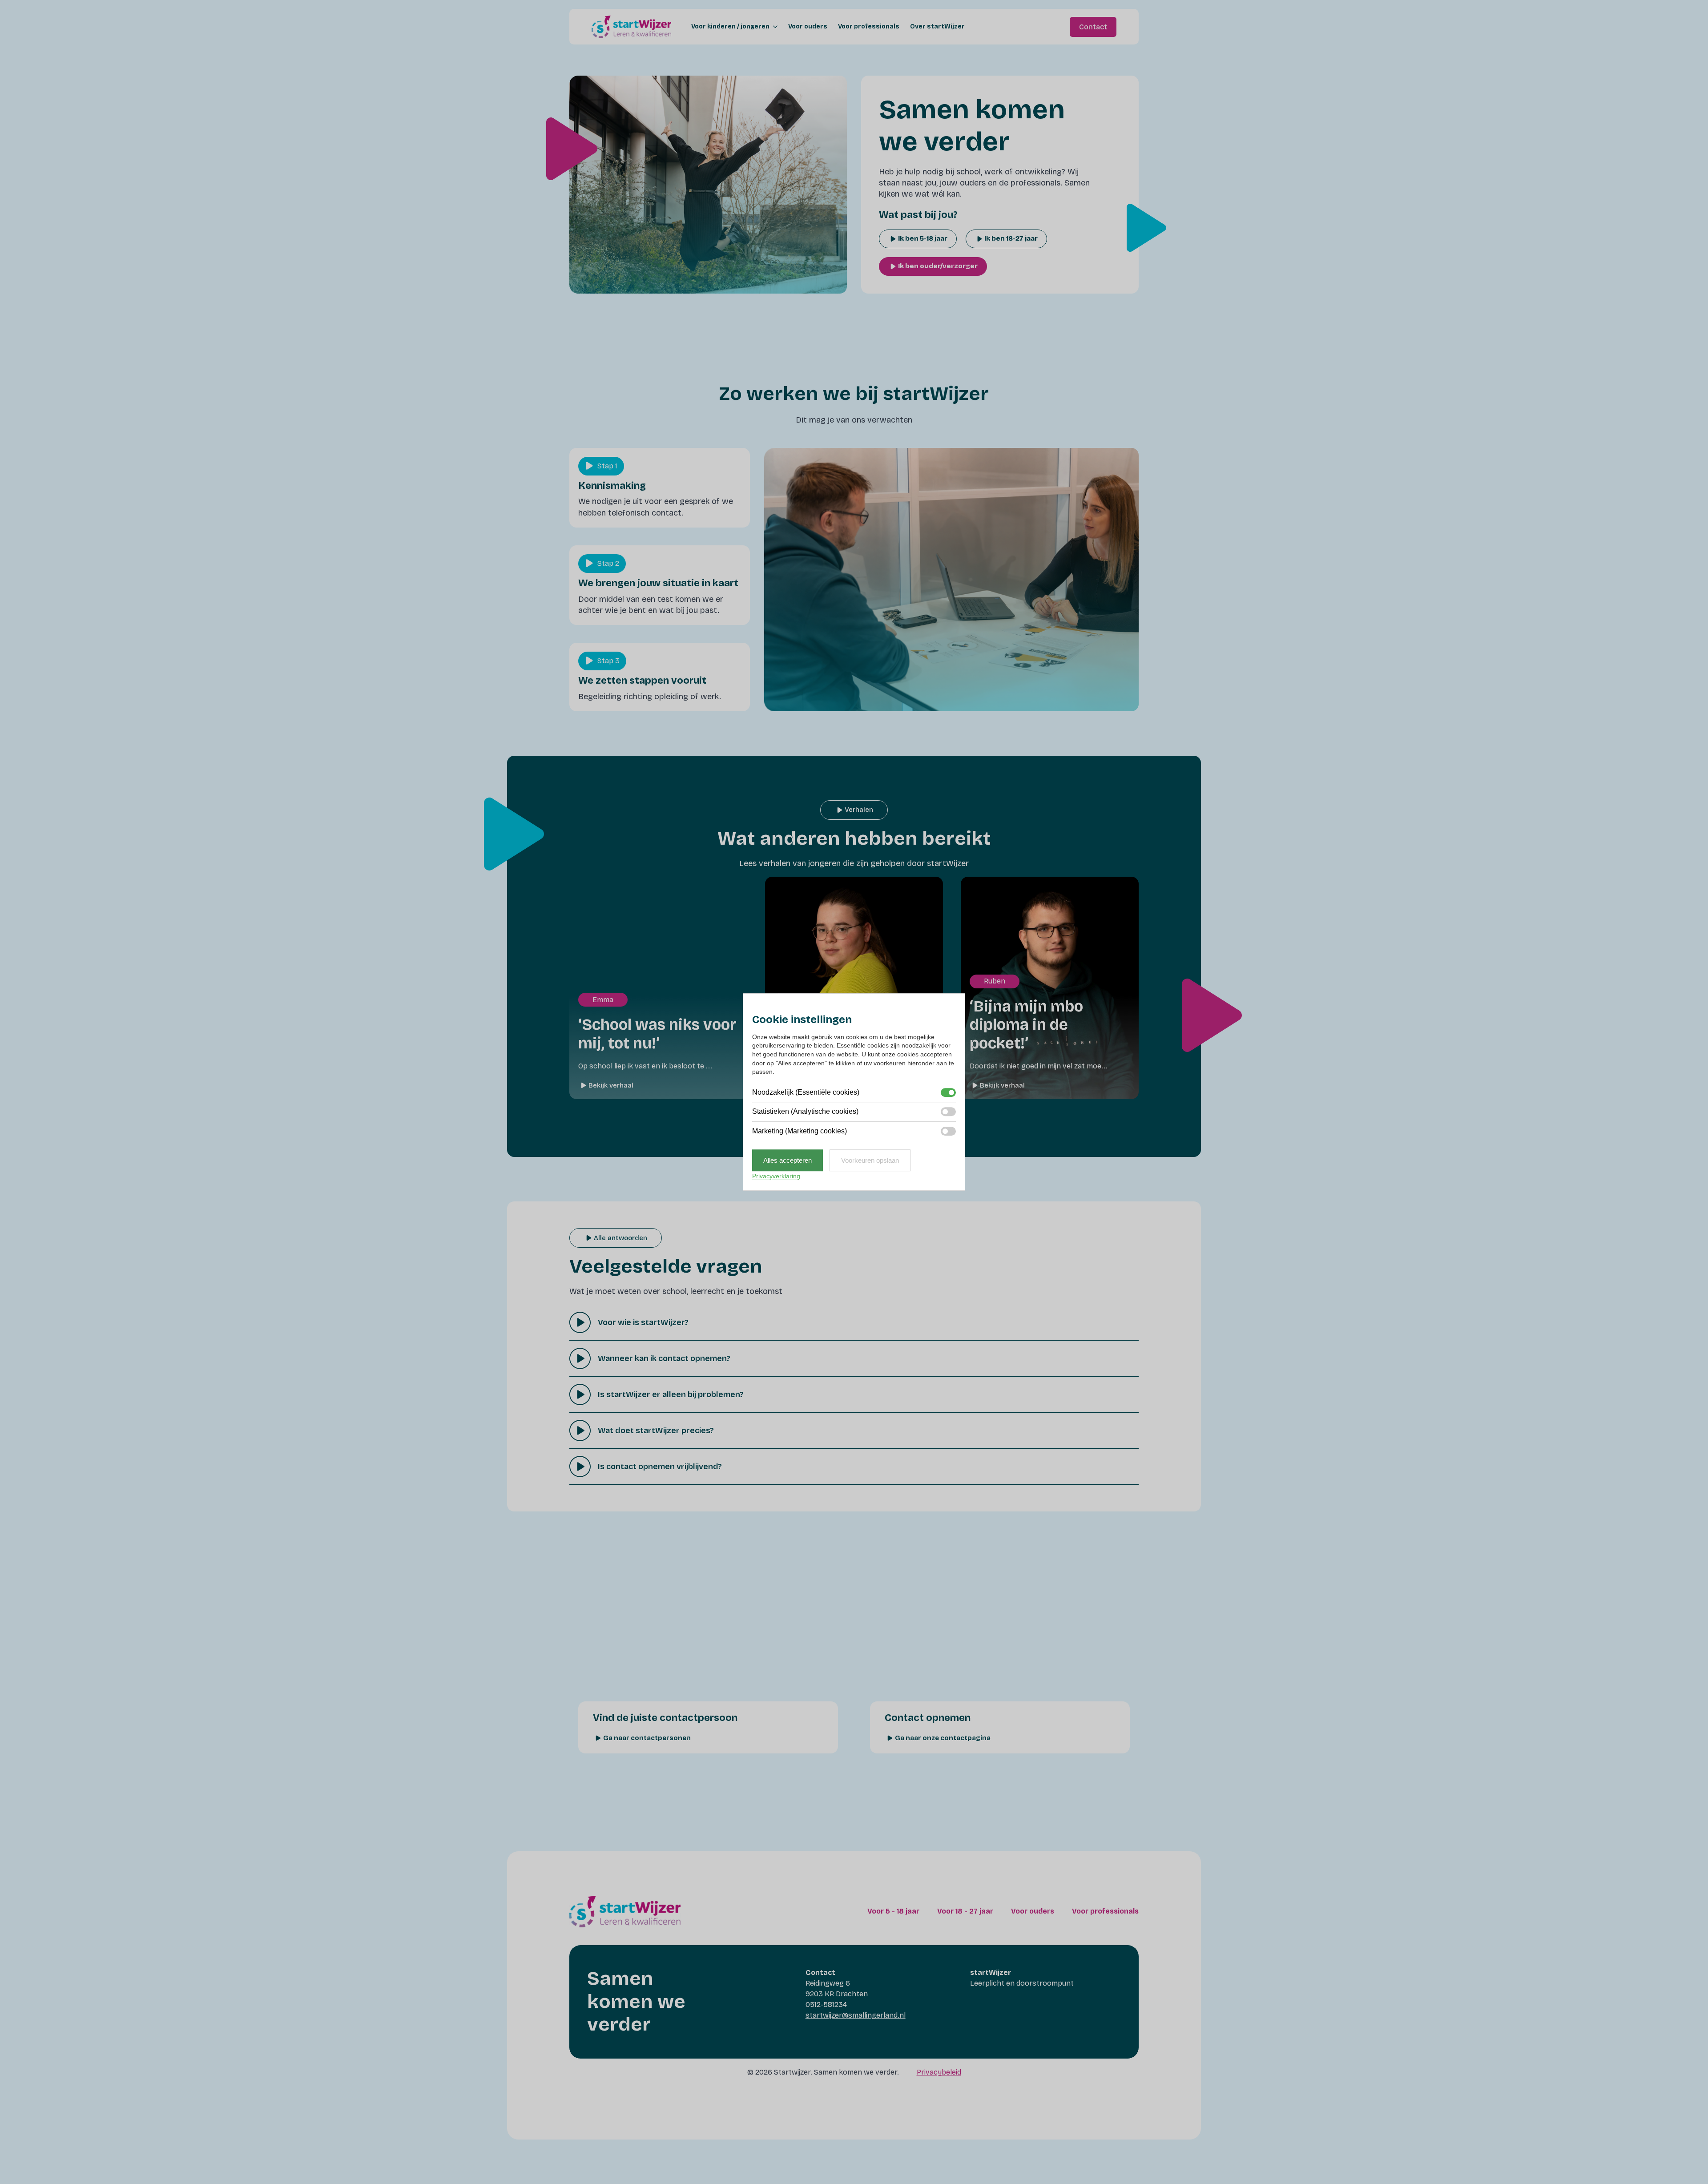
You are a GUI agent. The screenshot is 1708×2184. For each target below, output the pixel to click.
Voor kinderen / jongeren (730, 27)
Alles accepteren (788, 1160)
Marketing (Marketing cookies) (800, 1131)
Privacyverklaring (776, 1176)
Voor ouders (808, 27)
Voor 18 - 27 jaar (965, 1911)
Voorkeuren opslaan (870, 1160)
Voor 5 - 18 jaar (893, 1911)
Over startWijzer (937, 27)
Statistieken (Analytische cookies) (805, 1111)
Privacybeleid (939, 2072)
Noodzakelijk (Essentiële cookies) (806, 1092)
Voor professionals (869, 27)
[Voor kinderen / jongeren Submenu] (773, 27)
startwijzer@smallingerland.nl (856, 2015)
